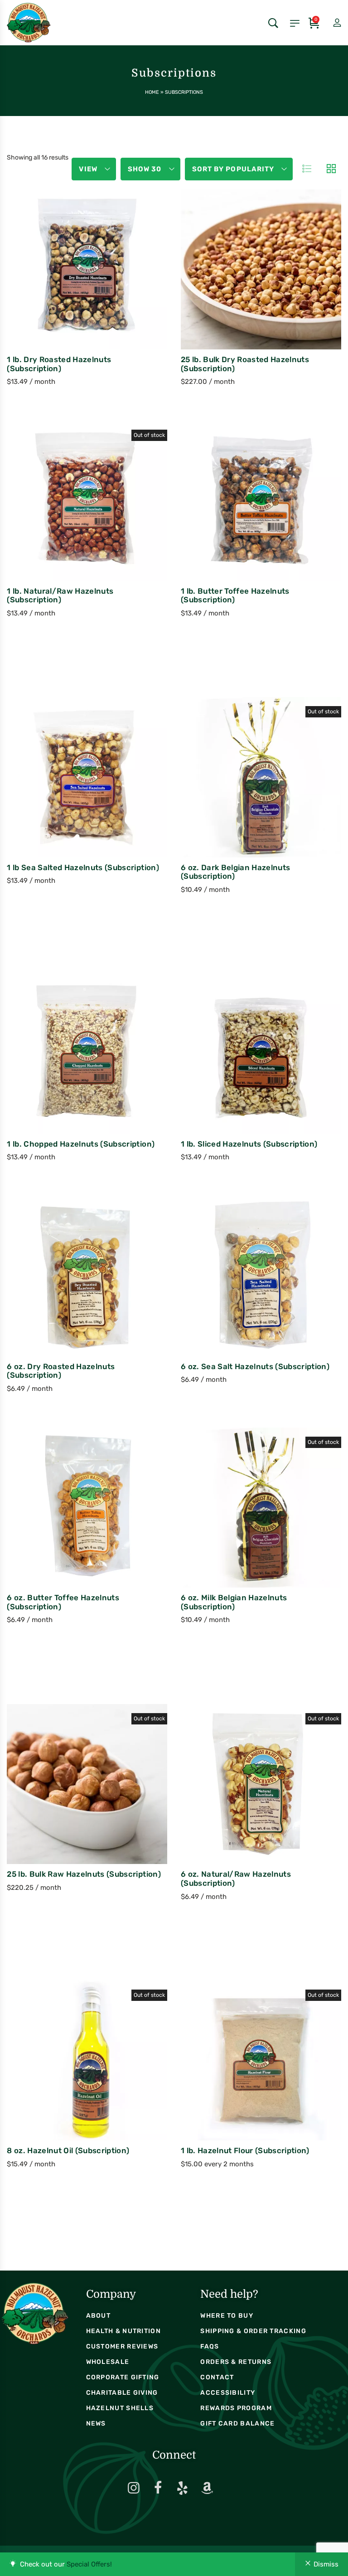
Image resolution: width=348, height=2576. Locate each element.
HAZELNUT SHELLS (120, 2408)
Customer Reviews (122, 2346)
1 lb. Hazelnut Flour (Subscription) (245, 2150)
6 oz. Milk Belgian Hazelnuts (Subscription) (234, 1602)
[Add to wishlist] (107, 288)
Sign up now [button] (67, 289)
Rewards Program (236, 2408)
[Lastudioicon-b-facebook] (158, 2488)
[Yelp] (183, 2488)
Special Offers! (89, 2564)
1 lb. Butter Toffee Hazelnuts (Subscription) (235, 596)
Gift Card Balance (237, 2423)
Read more (67, 521)
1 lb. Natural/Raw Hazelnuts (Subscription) (60, 596)
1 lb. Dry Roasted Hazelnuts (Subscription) (59, 364)
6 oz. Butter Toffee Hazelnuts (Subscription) (63, 1602)
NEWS (96, 2423)
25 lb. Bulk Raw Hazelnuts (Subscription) (84, 1874)
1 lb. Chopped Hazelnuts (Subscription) (81, 1144)
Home (152, 92)
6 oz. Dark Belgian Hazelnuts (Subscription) (235, 872)
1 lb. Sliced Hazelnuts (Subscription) (249, 1144)
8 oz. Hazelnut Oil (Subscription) (68, 2150)
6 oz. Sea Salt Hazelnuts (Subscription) (255, 1366)
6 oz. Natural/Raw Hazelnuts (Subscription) (236, 1879)
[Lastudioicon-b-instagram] (134, 2488)
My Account (329, 23)
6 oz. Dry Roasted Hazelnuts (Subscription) (61, 1371)
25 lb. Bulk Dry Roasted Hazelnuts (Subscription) (245, 364)
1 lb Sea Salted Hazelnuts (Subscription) (83, 867)
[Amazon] (207, 2488)
